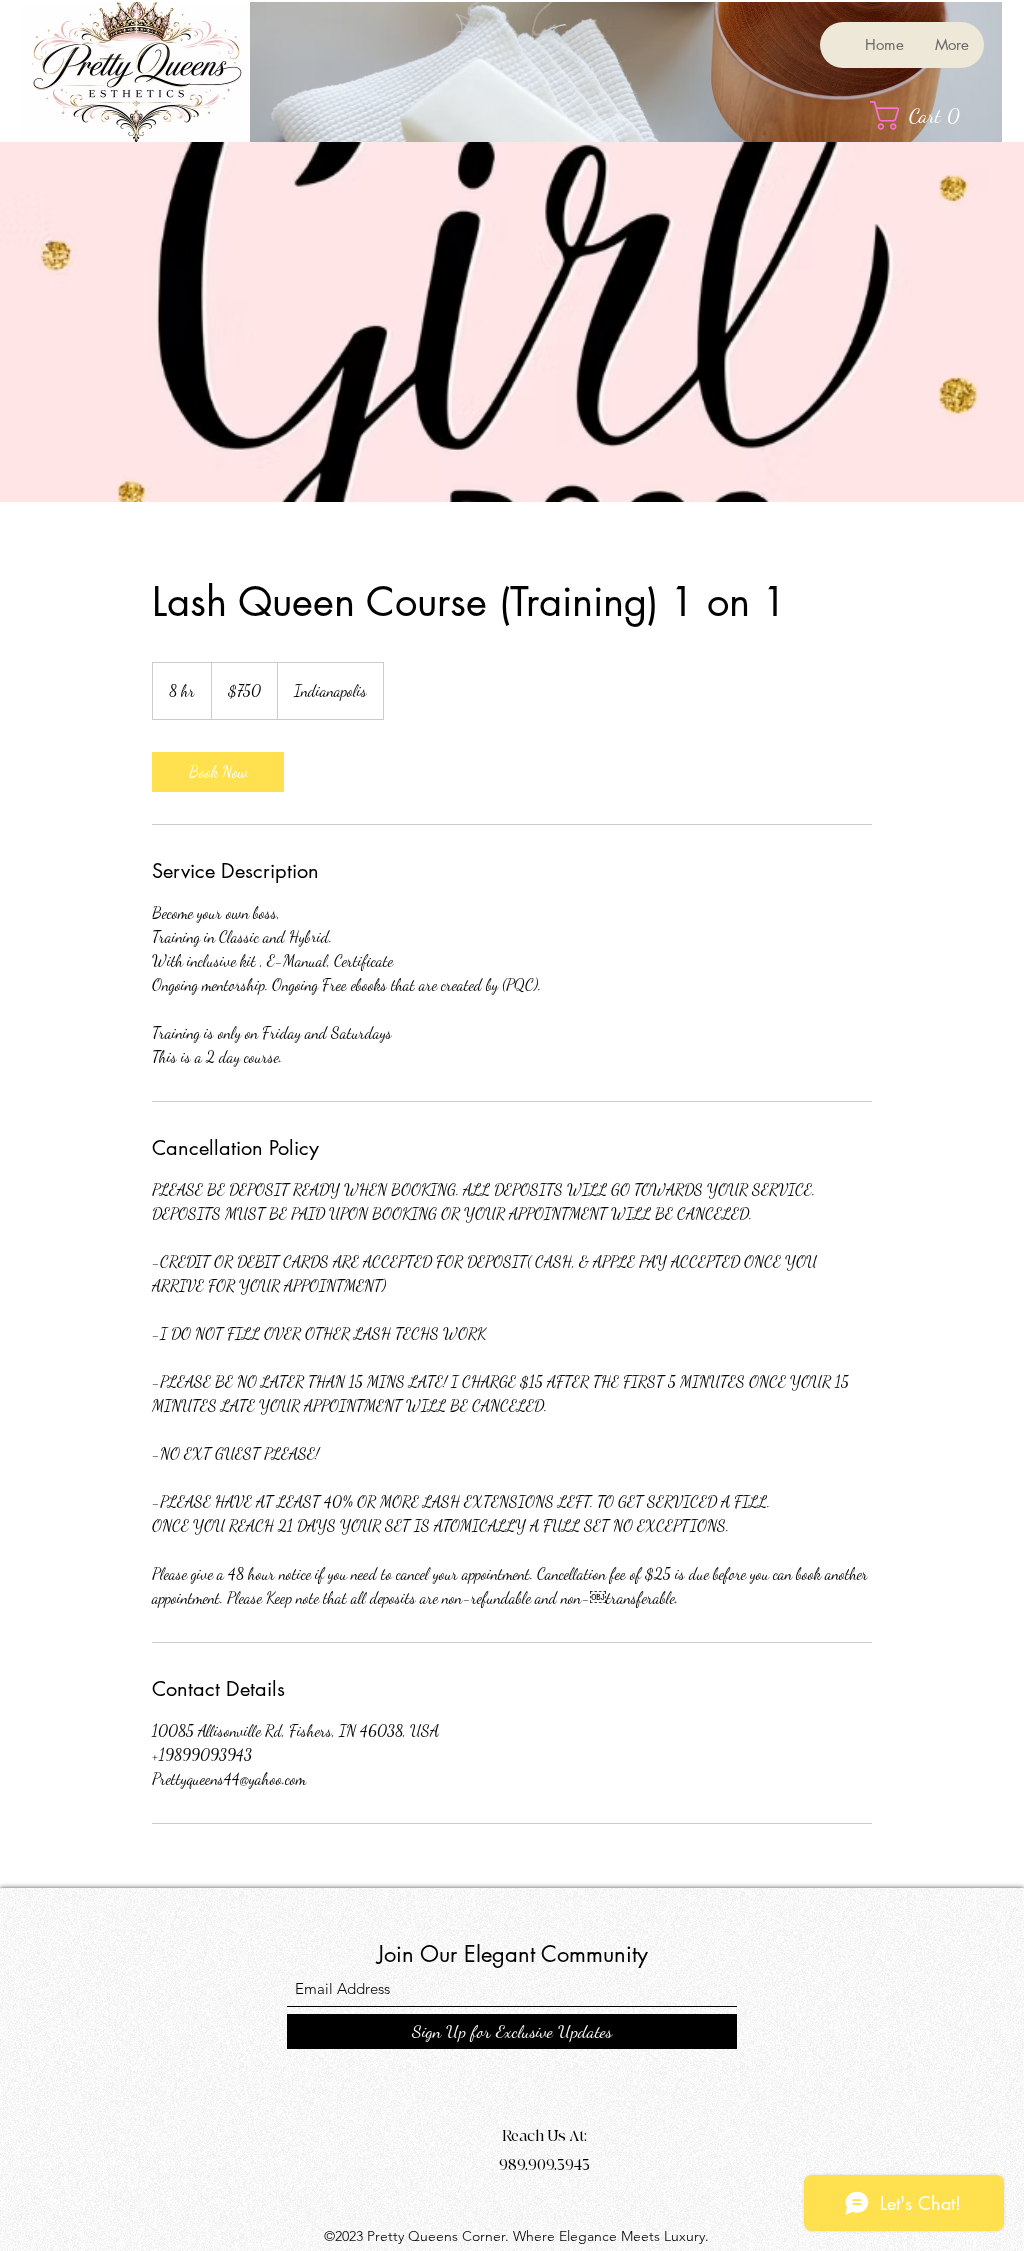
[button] (924, 115)
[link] (218, 772)
